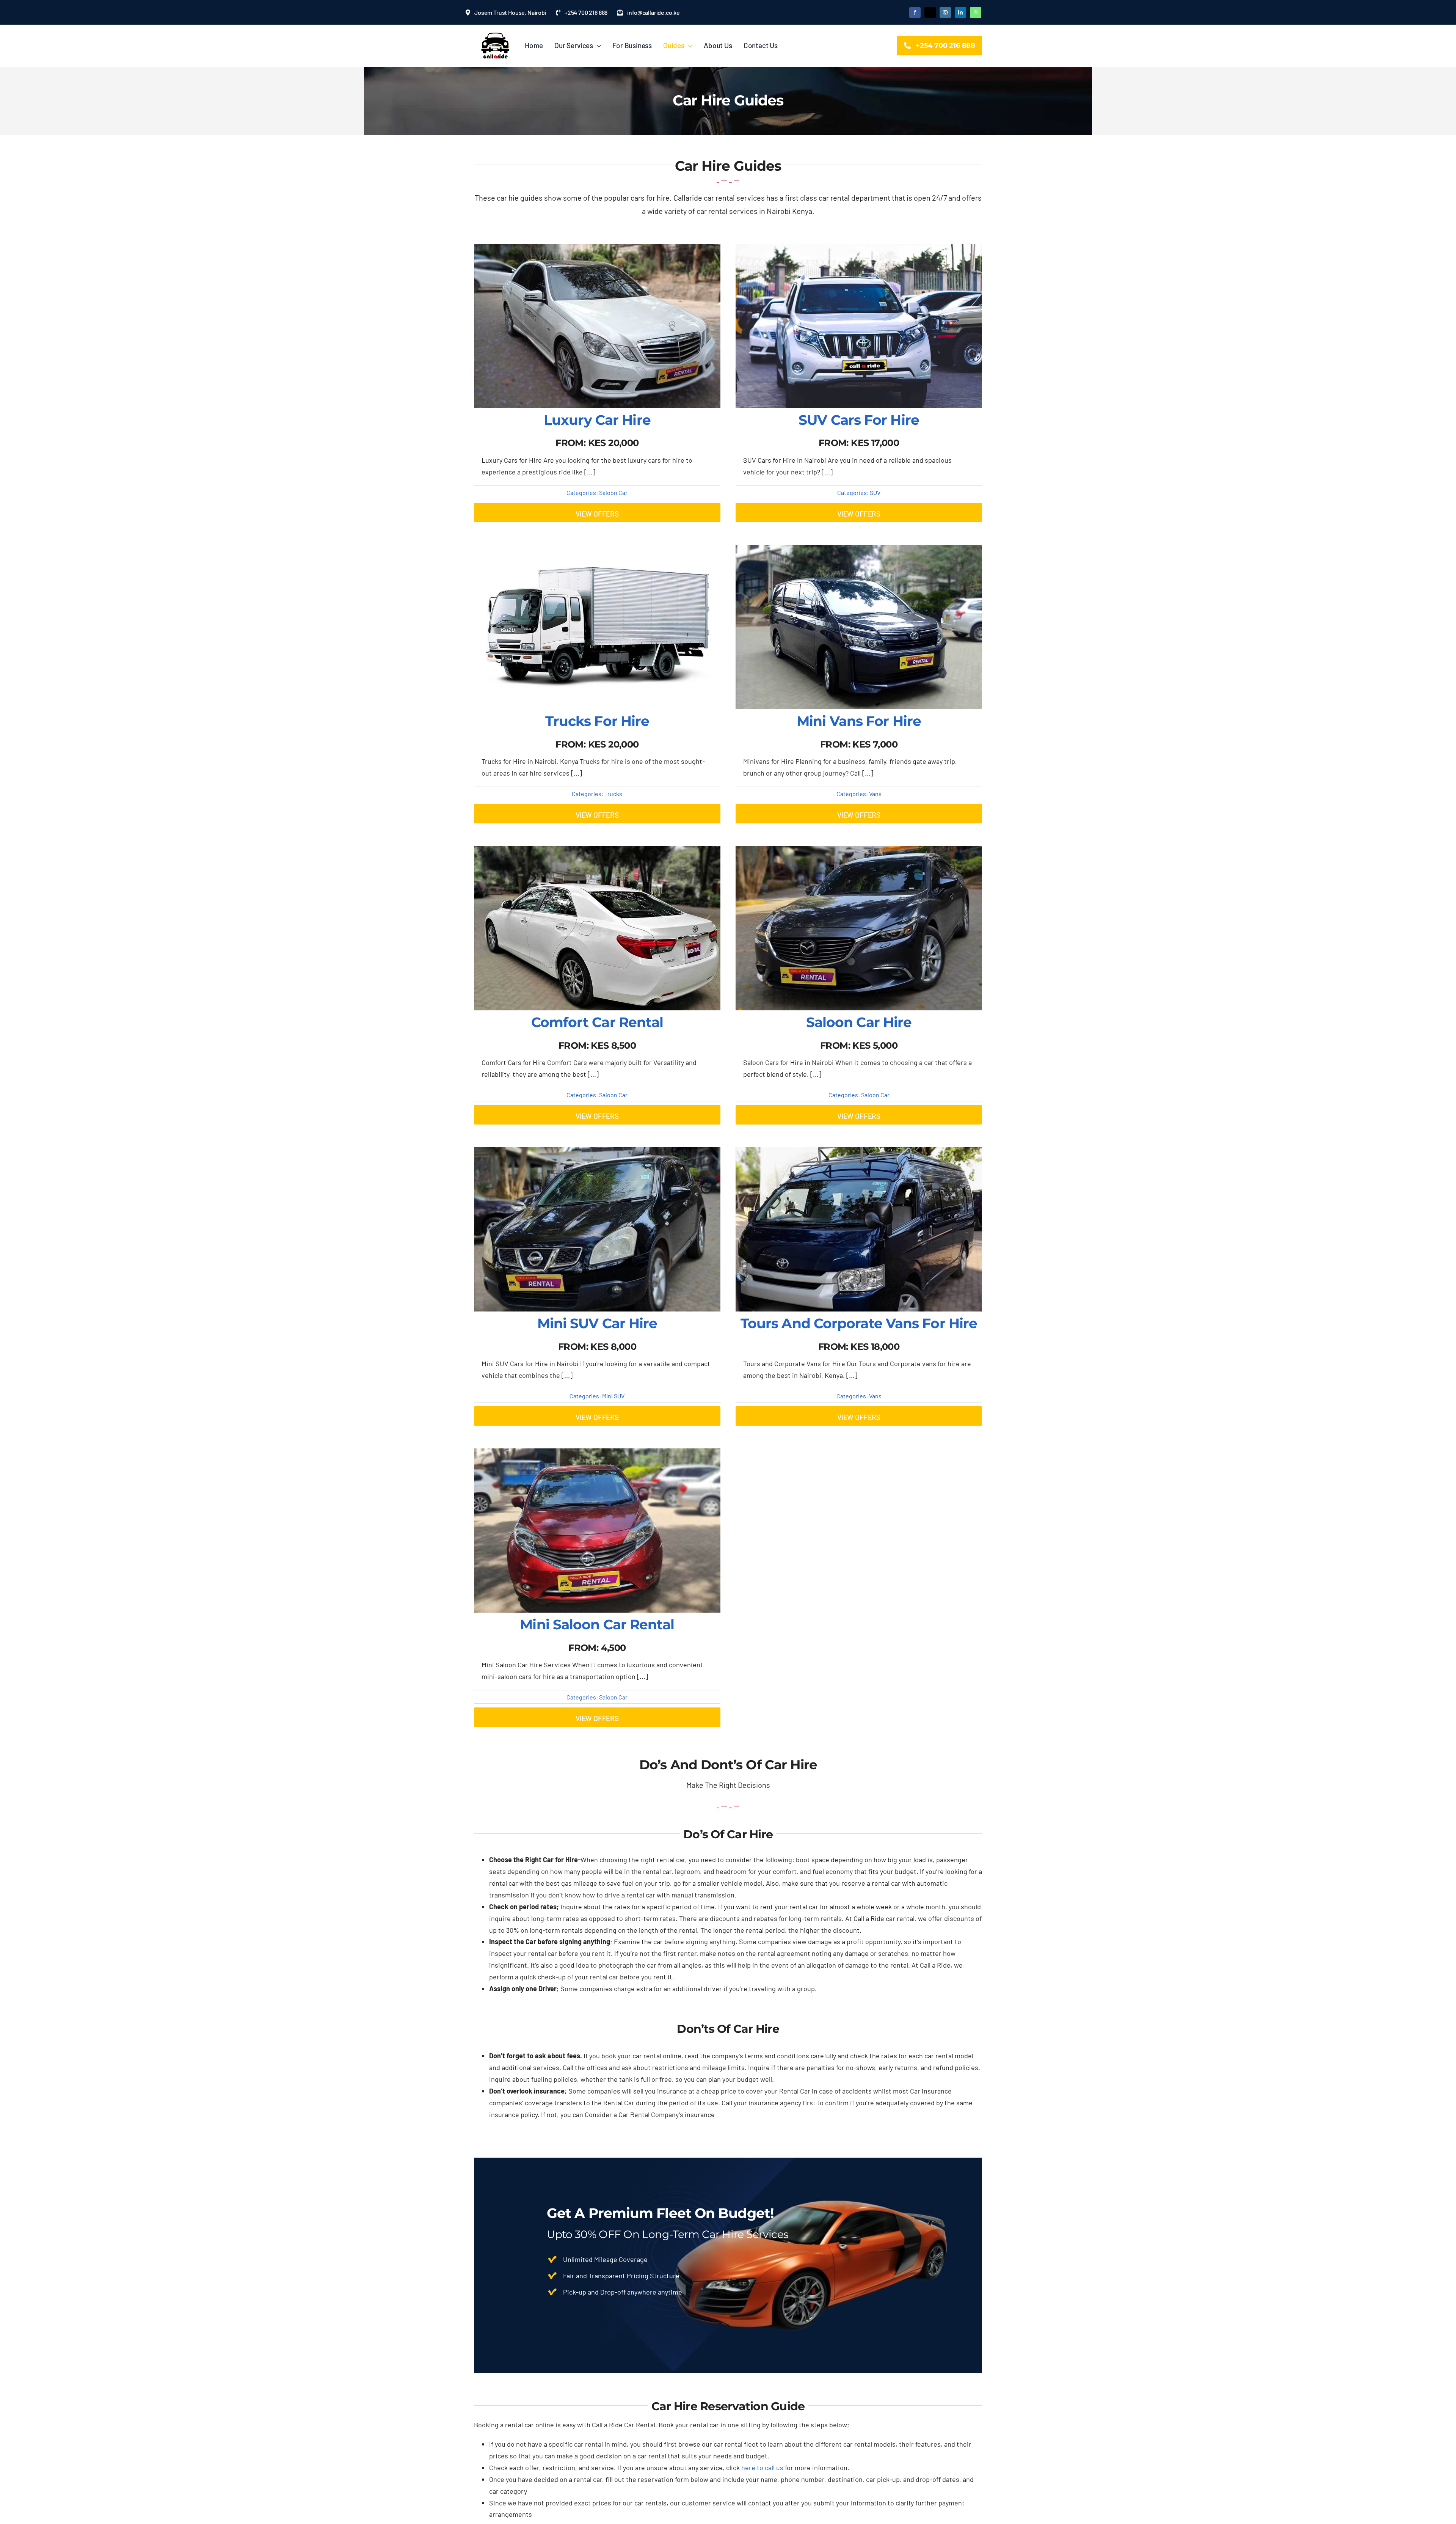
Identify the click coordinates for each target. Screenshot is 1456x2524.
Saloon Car (613, 492)
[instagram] (945, 13)
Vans (875, 794)
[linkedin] (960, 13)
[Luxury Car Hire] (597, 250)
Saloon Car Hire (859, 1022)
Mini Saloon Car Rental (597, 1624)
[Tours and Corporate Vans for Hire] (859, 1153)
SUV (875, 492)
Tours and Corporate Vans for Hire (859, 1323)
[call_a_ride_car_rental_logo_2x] (496, 36)
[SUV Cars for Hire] (859, 250)
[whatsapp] (976, 13)
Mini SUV (613, 1396)
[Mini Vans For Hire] (859, 551)
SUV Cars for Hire (859, 420)
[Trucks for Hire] (597, 551)
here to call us (762, 2467)
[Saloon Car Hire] (859, 852)
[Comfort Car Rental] (597, 852)
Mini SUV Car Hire (597, 1323)
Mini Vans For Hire (859, 721)
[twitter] (930, 13)
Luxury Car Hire (597, 420)
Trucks (613, 794)
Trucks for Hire (597, 721)
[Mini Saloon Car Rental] (597, 1454)
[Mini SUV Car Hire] (597, 1153)
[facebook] (915, 13)
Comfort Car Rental (597, 1022)
